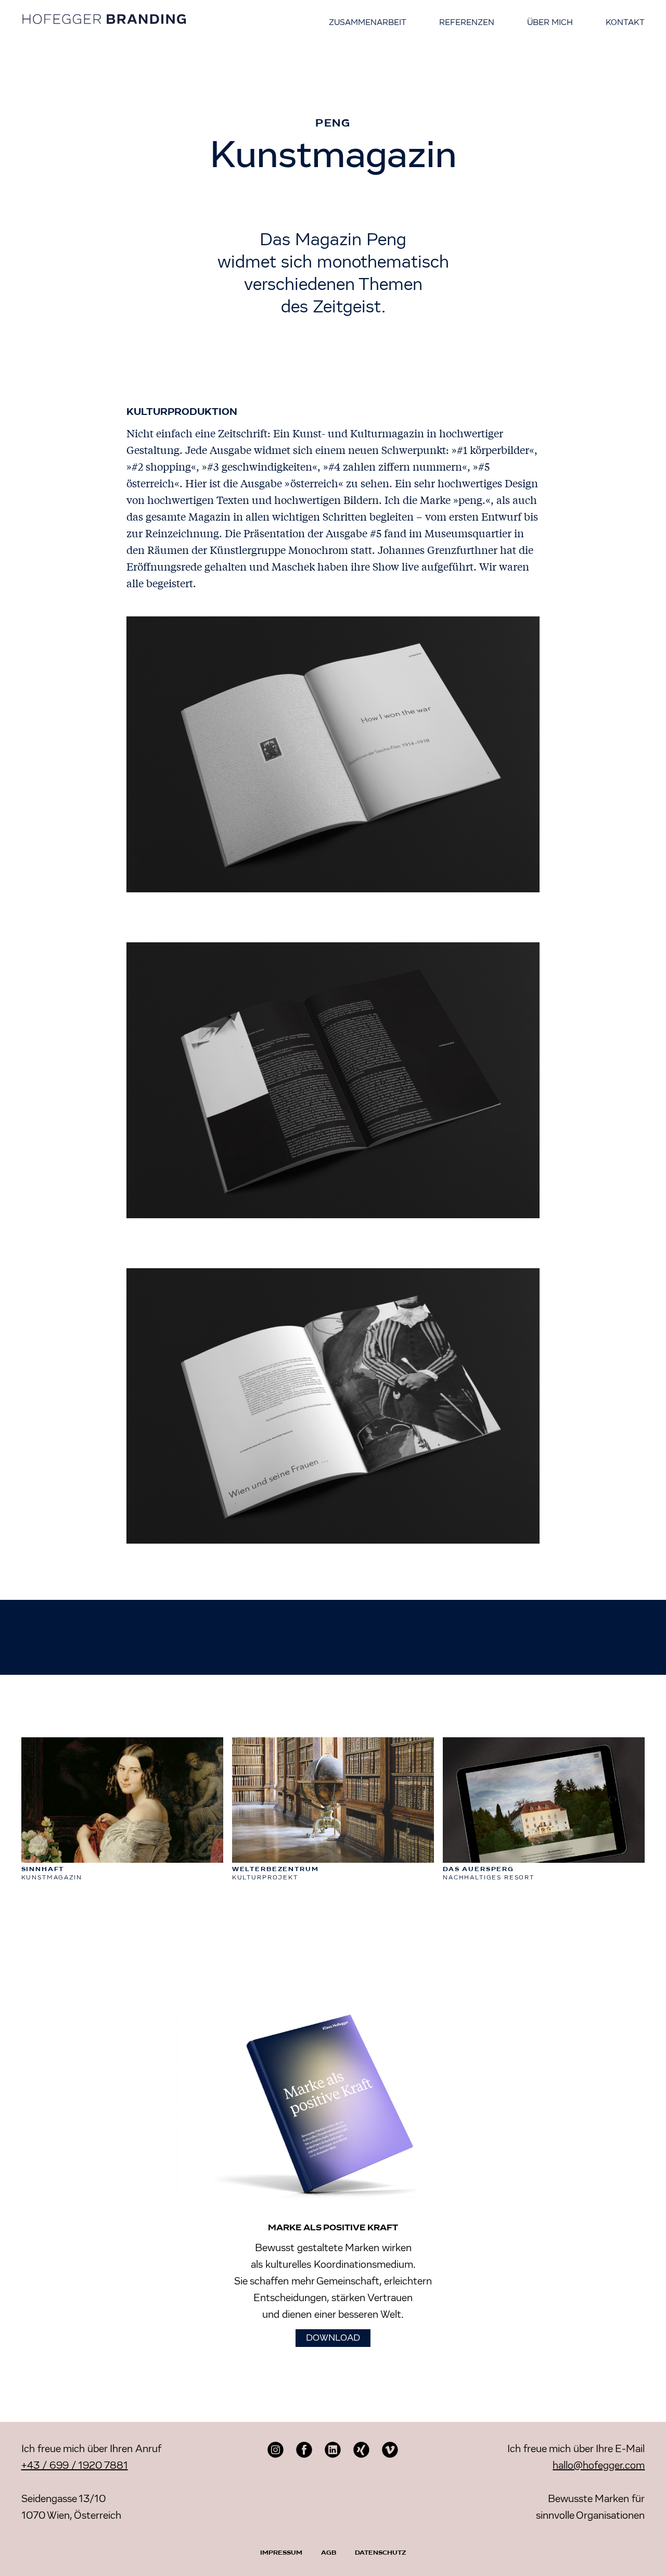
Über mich (550, 23)
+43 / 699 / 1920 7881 (75, 2466)
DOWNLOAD (333, 2338)
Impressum (281, 2553)
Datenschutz (380, 2553)
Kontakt (625, 23)
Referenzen (467, 23)
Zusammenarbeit (368, 23)
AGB (329, 2553)
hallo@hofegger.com (599, 2466)
